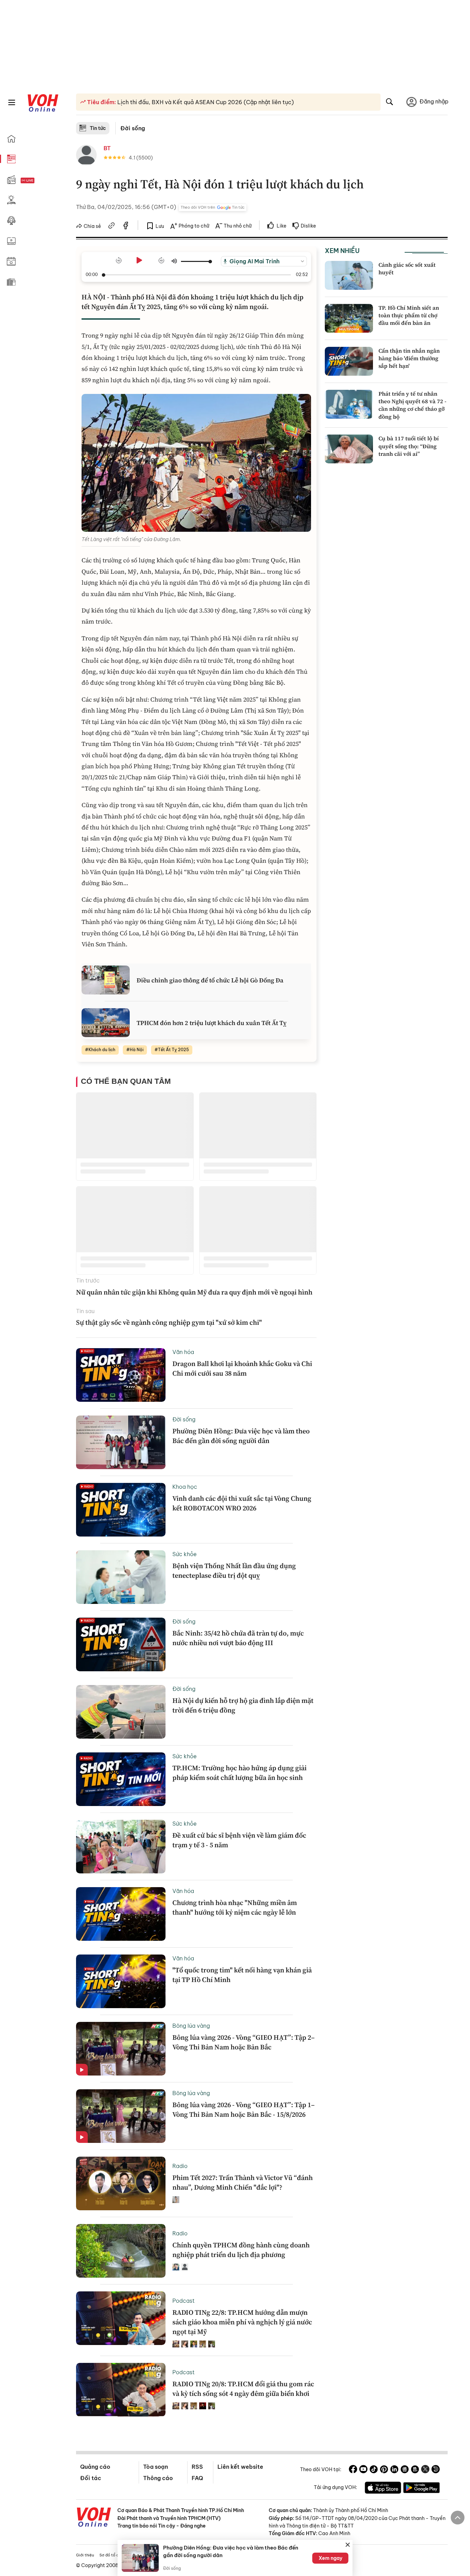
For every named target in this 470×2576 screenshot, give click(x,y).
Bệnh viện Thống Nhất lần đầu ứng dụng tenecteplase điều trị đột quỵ (234, 1571)
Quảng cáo (95, 2467)
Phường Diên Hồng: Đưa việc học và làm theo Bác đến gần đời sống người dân (241, 1436)
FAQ (197, 2478)
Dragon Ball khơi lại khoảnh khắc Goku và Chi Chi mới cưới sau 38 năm (242, 1368)
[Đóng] (348, 2545)
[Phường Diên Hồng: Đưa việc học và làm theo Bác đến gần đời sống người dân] (121, 1442)
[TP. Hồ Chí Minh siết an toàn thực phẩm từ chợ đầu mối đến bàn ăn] (349, 318)
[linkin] (394, 2470)
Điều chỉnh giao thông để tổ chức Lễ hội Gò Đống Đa (210, 980)
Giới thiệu (85, 2555)
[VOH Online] (94, 2518)
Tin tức (98, 128)
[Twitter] (425, 2470)
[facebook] (126, 227)
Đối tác (91, 2478)
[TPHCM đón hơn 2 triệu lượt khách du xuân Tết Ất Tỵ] (106, 1023)
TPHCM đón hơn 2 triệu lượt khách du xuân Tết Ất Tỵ (212, 1023)
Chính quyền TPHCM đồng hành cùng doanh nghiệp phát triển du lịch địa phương (241, 2250)
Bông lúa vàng (191, 2026)
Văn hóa (183, 1352)
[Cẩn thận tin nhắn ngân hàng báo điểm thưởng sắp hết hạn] (349, 361)
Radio (180, 2166)
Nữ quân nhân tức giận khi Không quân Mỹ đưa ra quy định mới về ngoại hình (194, 1292)
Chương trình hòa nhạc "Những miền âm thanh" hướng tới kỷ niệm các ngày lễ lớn (235, 1907)
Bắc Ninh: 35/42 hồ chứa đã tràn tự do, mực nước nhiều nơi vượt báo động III (238, 1638)
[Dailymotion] (436, 2470)
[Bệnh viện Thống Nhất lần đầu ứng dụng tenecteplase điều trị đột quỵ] (121, 1577)
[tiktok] (374, 2470)
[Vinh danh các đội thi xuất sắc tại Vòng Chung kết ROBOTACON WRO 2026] (121, 1510)
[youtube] (363, 2470)
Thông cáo (158, 2478)
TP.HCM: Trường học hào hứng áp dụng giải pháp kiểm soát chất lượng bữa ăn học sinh (239, 1773)
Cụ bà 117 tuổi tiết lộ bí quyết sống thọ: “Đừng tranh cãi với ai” (409, 446)
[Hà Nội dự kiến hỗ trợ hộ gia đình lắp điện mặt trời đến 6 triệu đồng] (121, 1712)
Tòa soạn (156, 2467)
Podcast (184, 2301)
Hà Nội (137, 1050)
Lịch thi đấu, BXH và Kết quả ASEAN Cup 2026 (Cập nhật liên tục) (205, 102)
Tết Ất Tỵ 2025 (173, 1050)
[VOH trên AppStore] (383, 2489)
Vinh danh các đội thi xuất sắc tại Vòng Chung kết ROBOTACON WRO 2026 (242, 1503)
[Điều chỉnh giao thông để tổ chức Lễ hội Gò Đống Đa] (106, 980)
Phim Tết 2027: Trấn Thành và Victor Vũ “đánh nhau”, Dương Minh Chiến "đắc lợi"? (243, 2182)
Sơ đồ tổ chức (113, 2555)
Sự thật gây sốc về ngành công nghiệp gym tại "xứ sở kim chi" (169, 1322)
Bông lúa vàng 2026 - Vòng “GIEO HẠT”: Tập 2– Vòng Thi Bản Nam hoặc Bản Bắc (244, 2042)
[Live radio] (40, 181)
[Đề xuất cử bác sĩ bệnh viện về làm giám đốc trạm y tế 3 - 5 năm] (121, 1847)
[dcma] (415, 2470)
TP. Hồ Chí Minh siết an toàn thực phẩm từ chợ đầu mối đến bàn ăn (409, 315)
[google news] (405, 2470)
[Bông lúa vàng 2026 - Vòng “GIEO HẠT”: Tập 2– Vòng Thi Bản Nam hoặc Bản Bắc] (121, 2049)
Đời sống (133, 128)
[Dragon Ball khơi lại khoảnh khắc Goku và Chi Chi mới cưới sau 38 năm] (121, 1375)
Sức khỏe (185, 1554)
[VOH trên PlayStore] (421, 2489)
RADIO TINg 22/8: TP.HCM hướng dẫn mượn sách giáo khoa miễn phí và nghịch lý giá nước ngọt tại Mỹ (242, 2322)
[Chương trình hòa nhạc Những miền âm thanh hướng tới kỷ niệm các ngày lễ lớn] (121, 1914)
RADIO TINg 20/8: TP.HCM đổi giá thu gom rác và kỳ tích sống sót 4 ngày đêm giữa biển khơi (243, 2389)
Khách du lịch (102, 1050)
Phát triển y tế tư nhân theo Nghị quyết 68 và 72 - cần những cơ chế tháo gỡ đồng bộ (412, 405)
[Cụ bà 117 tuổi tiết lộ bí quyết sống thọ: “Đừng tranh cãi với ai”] (349, 449)
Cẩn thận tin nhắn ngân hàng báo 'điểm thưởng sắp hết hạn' (409, 358)
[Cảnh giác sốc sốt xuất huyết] (349, 275)
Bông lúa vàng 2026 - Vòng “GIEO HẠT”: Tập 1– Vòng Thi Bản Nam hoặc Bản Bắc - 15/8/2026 (244, 2110)
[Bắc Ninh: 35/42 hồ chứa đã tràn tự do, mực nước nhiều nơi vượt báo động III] (121, 1644)
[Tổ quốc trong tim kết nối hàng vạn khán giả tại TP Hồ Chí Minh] (121, 1981)
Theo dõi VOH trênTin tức (213, 207)
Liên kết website (240, 2467)
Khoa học (185, 1487)
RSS (197, 2467)
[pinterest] (384, 2470)
